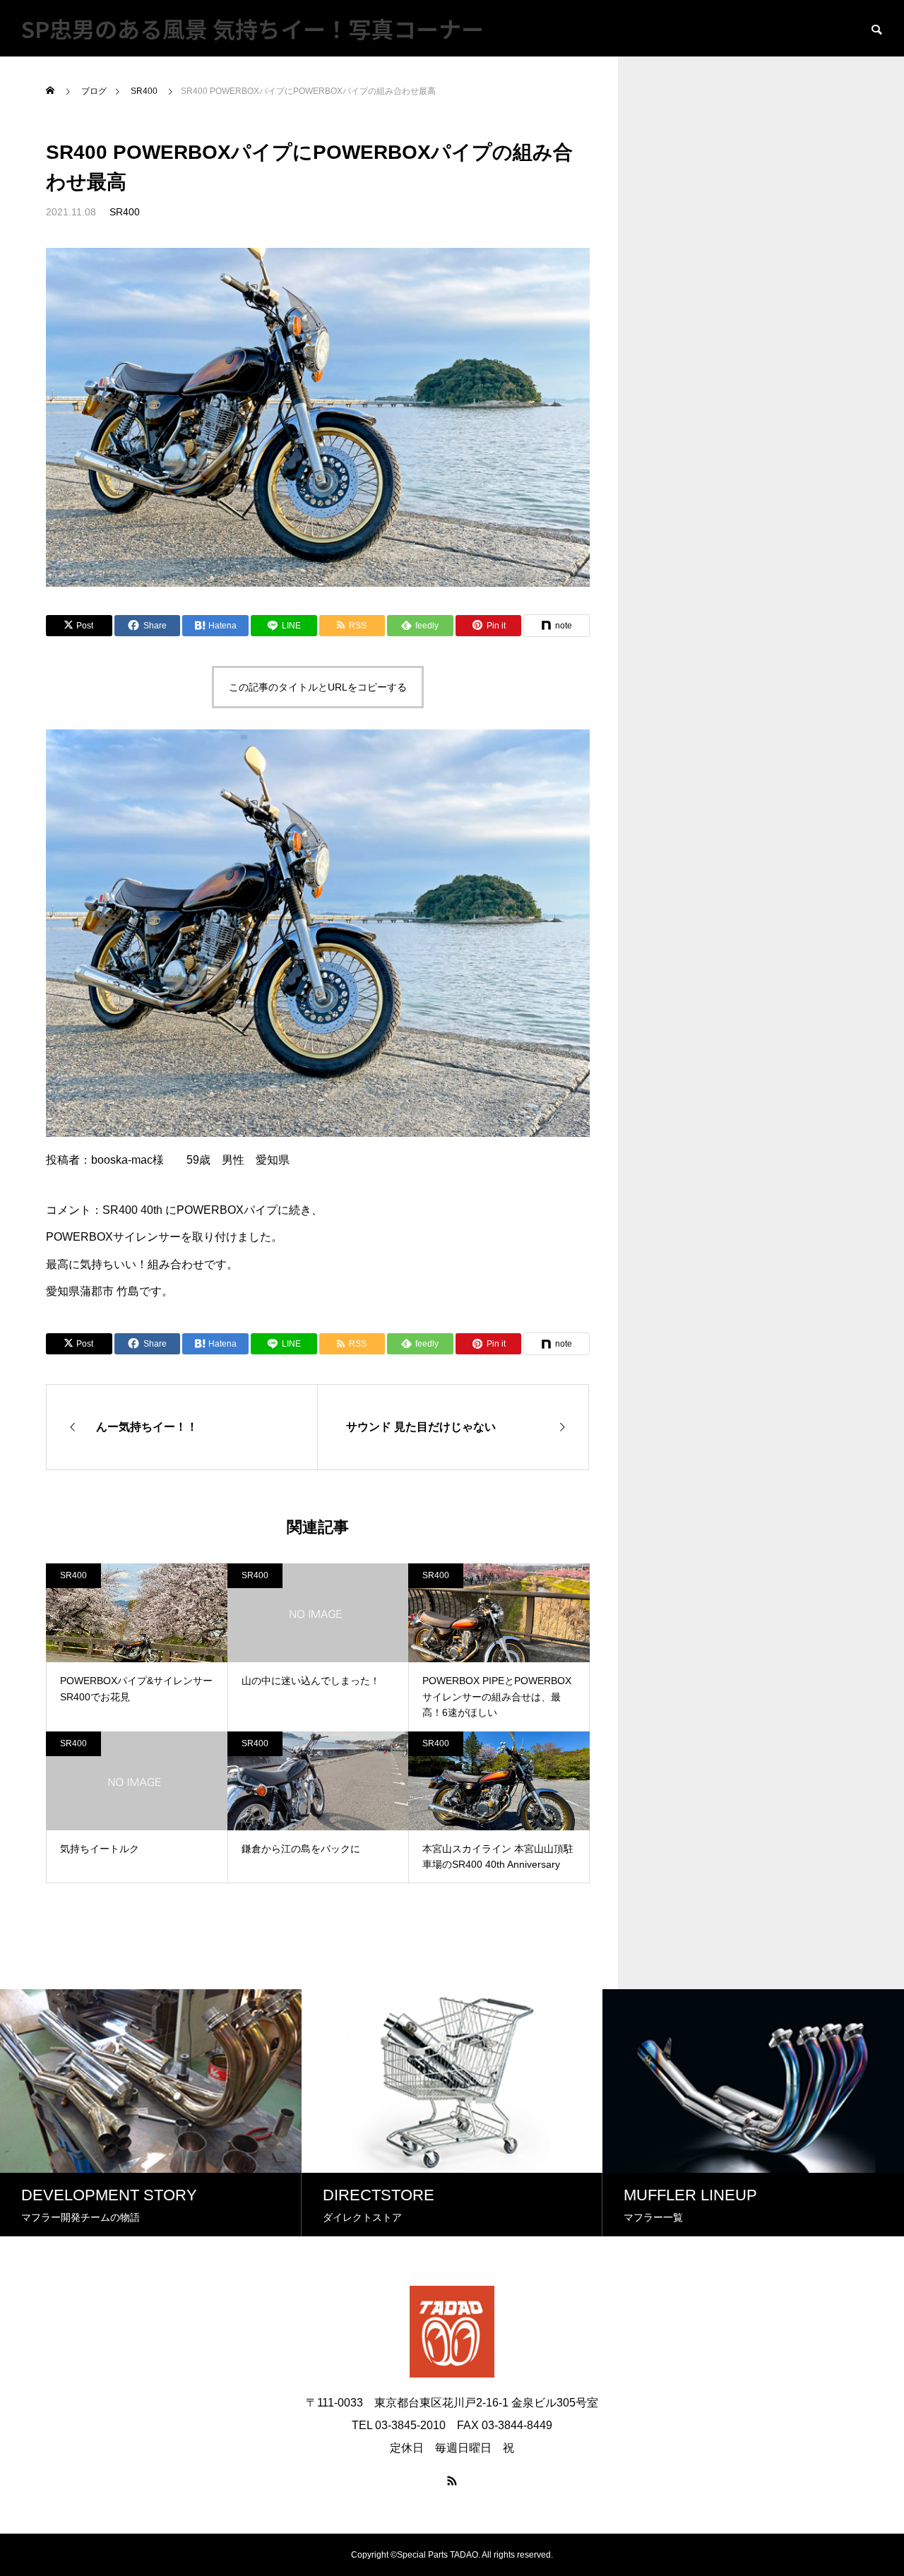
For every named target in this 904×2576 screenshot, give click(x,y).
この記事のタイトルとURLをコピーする (318, 687)
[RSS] (452, 2481)
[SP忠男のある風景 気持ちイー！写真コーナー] (452, 2332)
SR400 (125, 212)
